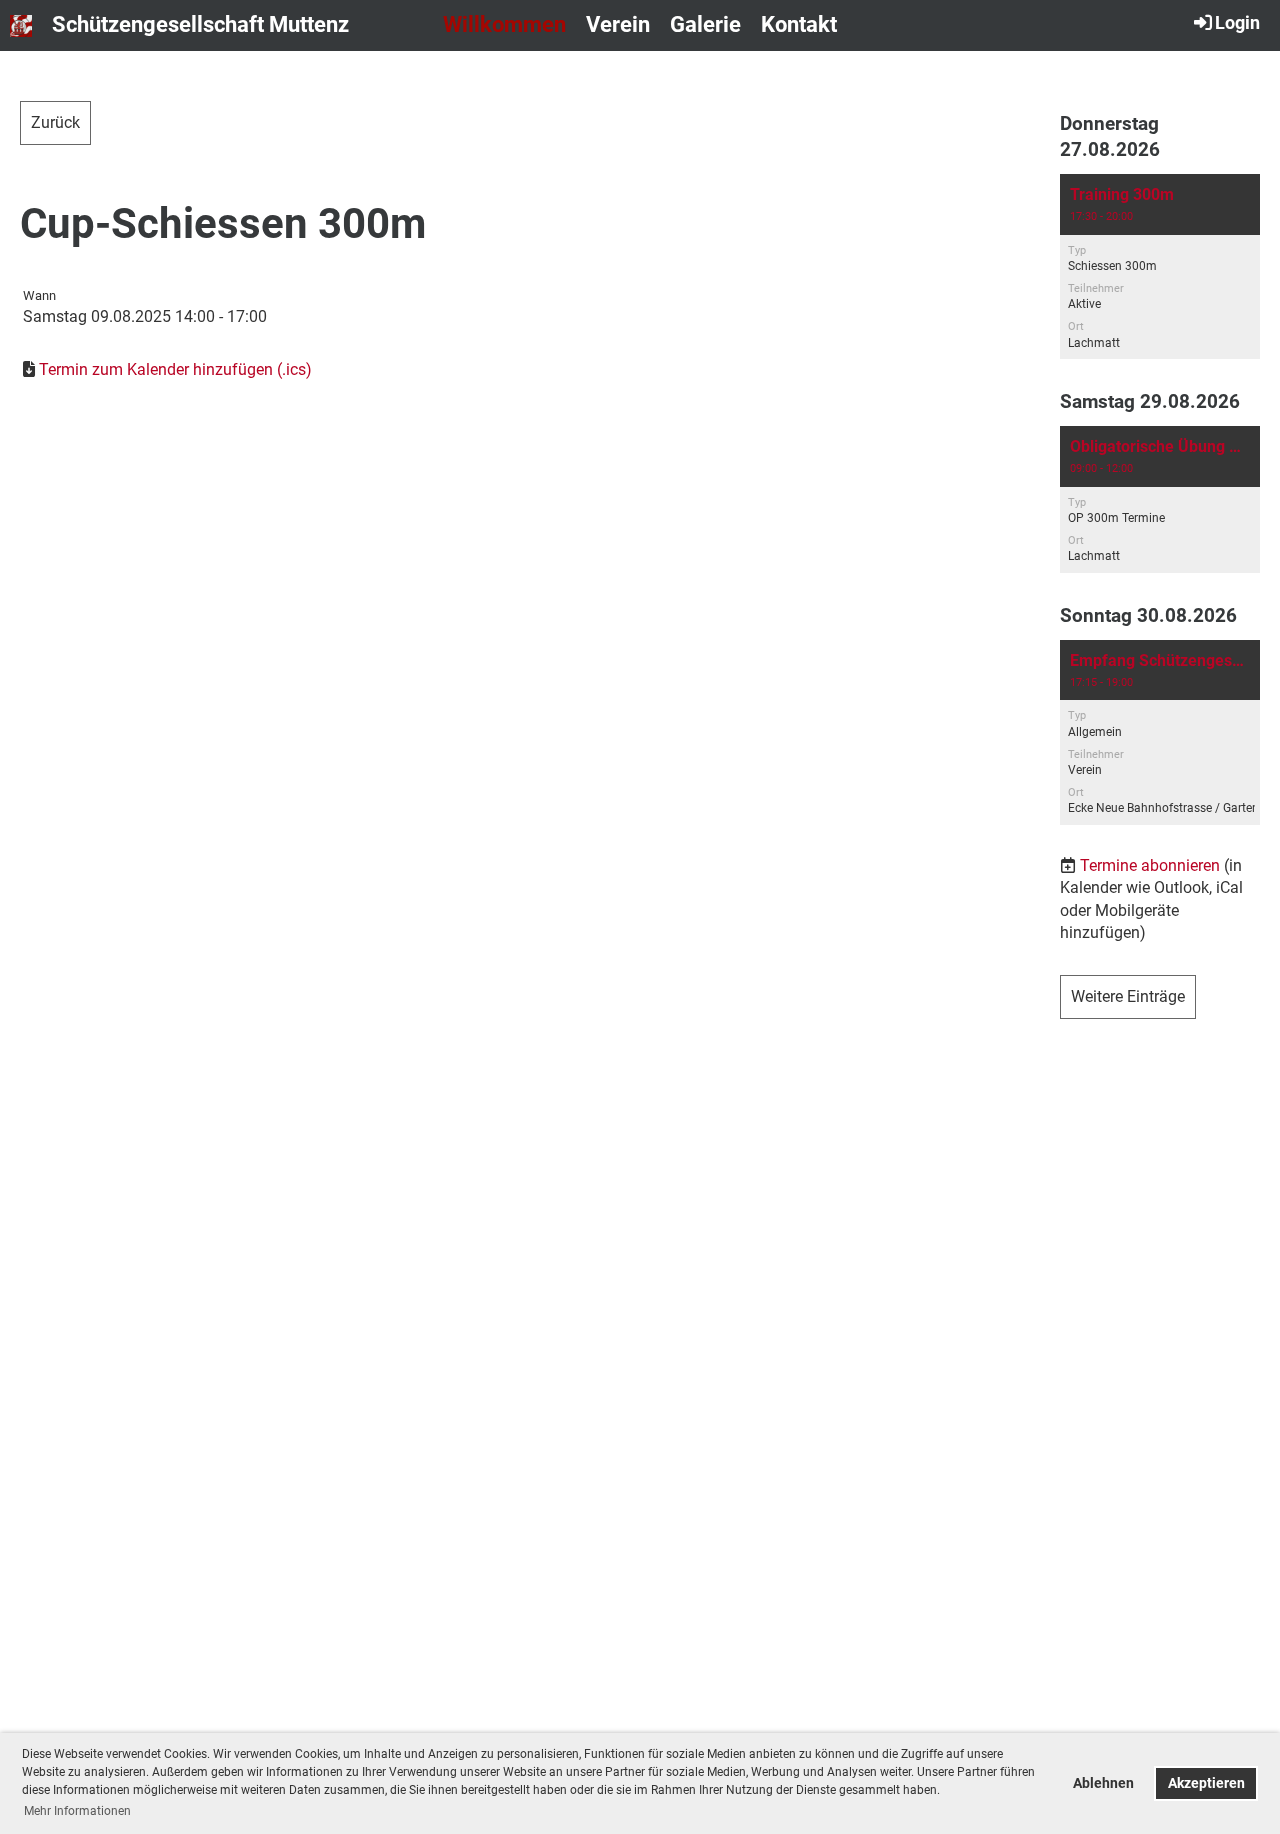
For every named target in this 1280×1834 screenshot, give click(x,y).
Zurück (55, 122)
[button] (1160, 266)
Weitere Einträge (1128, 996)
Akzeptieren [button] (1206, 1783)
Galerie (705, 24)
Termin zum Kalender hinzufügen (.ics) (175, 369)
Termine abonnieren (1150, 865)
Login (1237, 22)
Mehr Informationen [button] (77, 1811)
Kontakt (799, 24)
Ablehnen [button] (1103, 1783)
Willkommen (504, 24)
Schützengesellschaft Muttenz (200, 24)
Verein (618, 24)
